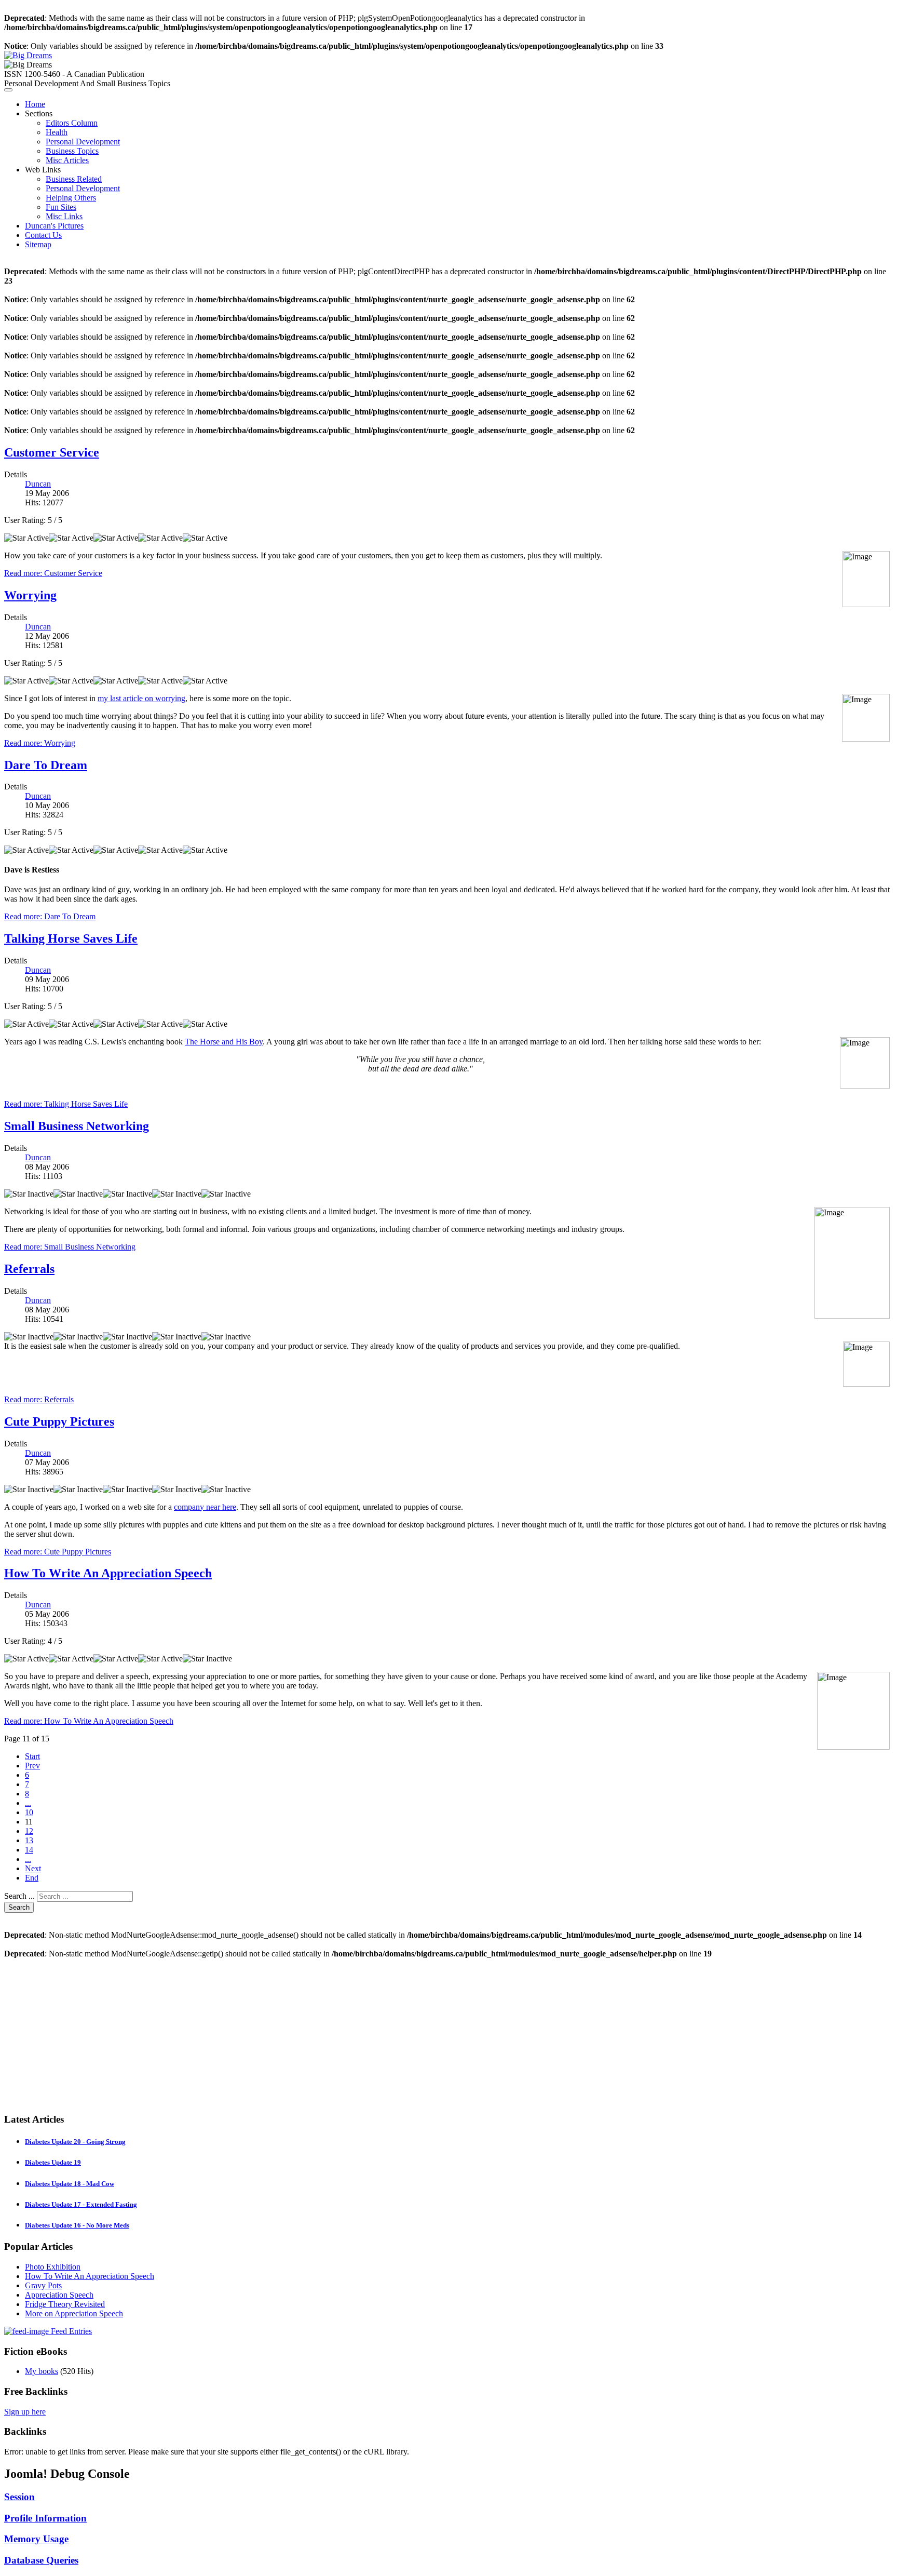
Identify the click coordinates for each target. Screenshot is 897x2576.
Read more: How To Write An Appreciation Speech (89, 1721)
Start (32, 1756)
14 (29, 1850)
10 (29, 1812)
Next (33, 1868)
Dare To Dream (46, 765)
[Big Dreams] (28, 55)
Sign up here (25, 2412)
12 (29, 1831)
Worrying (30, 595)
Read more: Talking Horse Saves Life (66, 1104)
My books (42, 2371)
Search (19, 1907)
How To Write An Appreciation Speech (108, 1573)
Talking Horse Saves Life (71, 938)
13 (29, 1840)
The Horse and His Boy (224, 1042)
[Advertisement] (316, 2031)
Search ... (19, 1896)
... (28, 1803)
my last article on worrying (141, 698)
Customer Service (52, 452)
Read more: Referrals (39, 1399)
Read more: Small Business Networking (70, 1247)
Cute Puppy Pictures (59, 1421)
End (32, 1878)
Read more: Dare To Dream (50, 916)
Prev (32, 1766)
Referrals (29, 1269)
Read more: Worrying (40, 743)
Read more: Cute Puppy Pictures (58, 1552)
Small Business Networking (77, 1126)
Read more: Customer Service (53, 573)
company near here (205, 1507)
